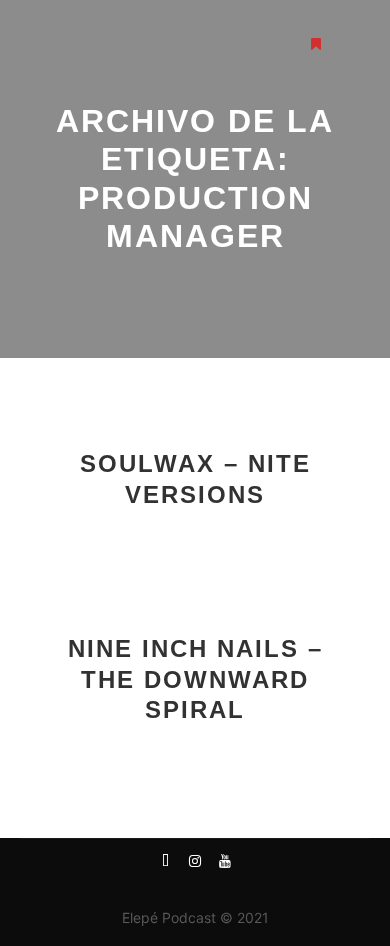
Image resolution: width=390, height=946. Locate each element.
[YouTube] (225, 867)
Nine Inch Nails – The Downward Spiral (195, 679)
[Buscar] (280, 44)
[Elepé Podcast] (95, 44)
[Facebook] (165, 867)
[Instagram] (195, 867)
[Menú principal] (352, 44)
